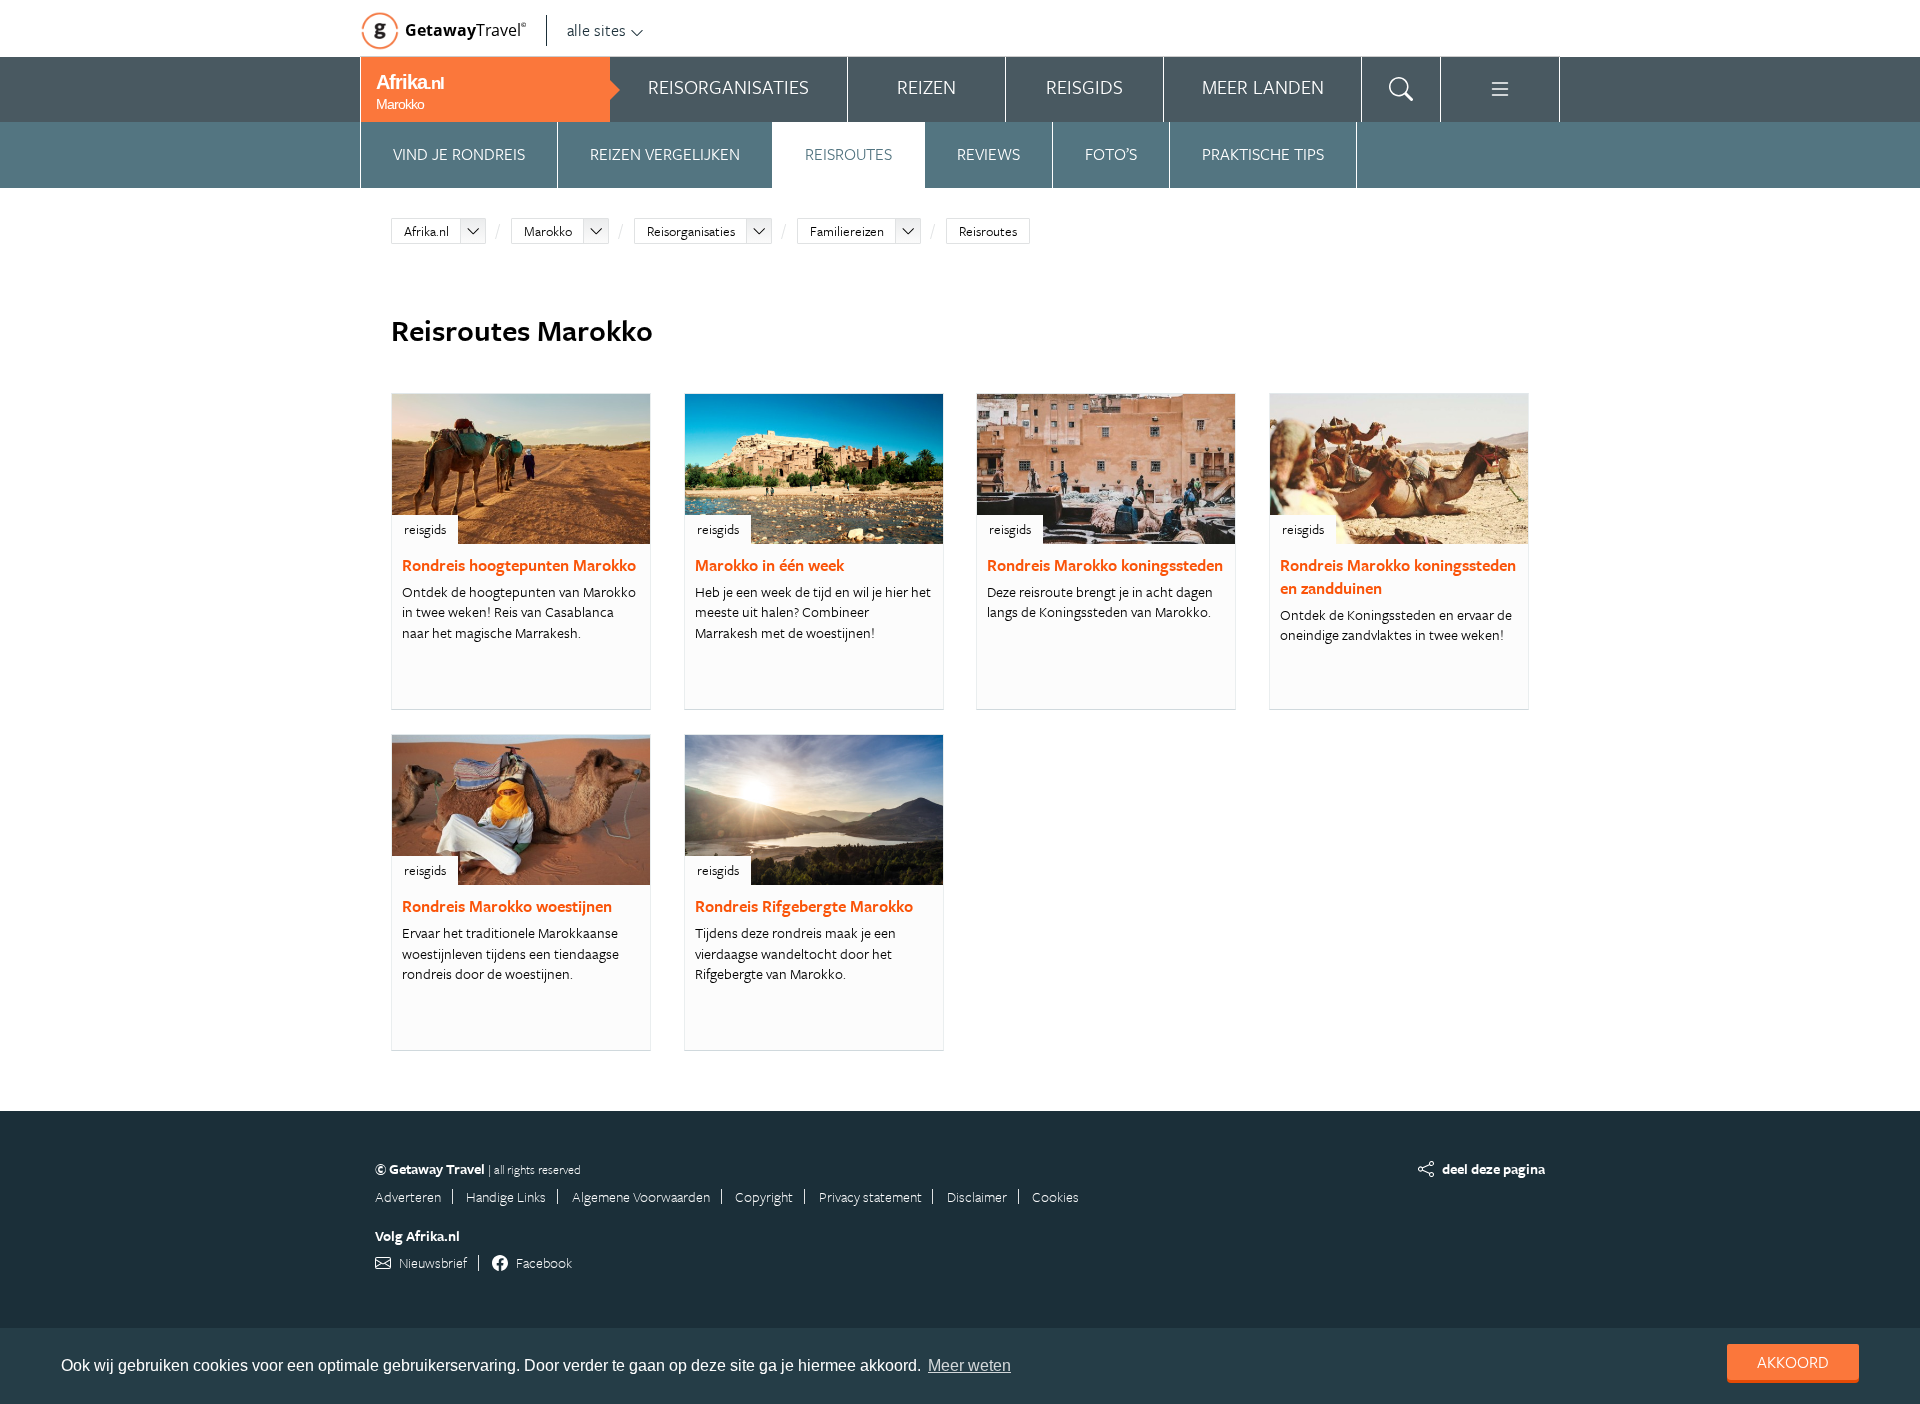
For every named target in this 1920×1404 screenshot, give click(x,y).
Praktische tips (1263, 154)
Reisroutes (848, 154)
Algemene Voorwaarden (641, 1196)
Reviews (988, 154)
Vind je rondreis (459, 154)
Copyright (764, 1196)
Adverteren (408, 1196)
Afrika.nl (426, 231)
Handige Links (506, 1196)
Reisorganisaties (691, 231)
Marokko (548, 231)
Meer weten (969, 1365)
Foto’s (1111, 154)
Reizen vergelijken (665, 154)
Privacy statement (870, 1196)
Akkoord (1793, 1362)
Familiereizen (847, 231)
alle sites (596, 30)
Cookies (1055, 1196)
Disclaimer (977, 1196)
